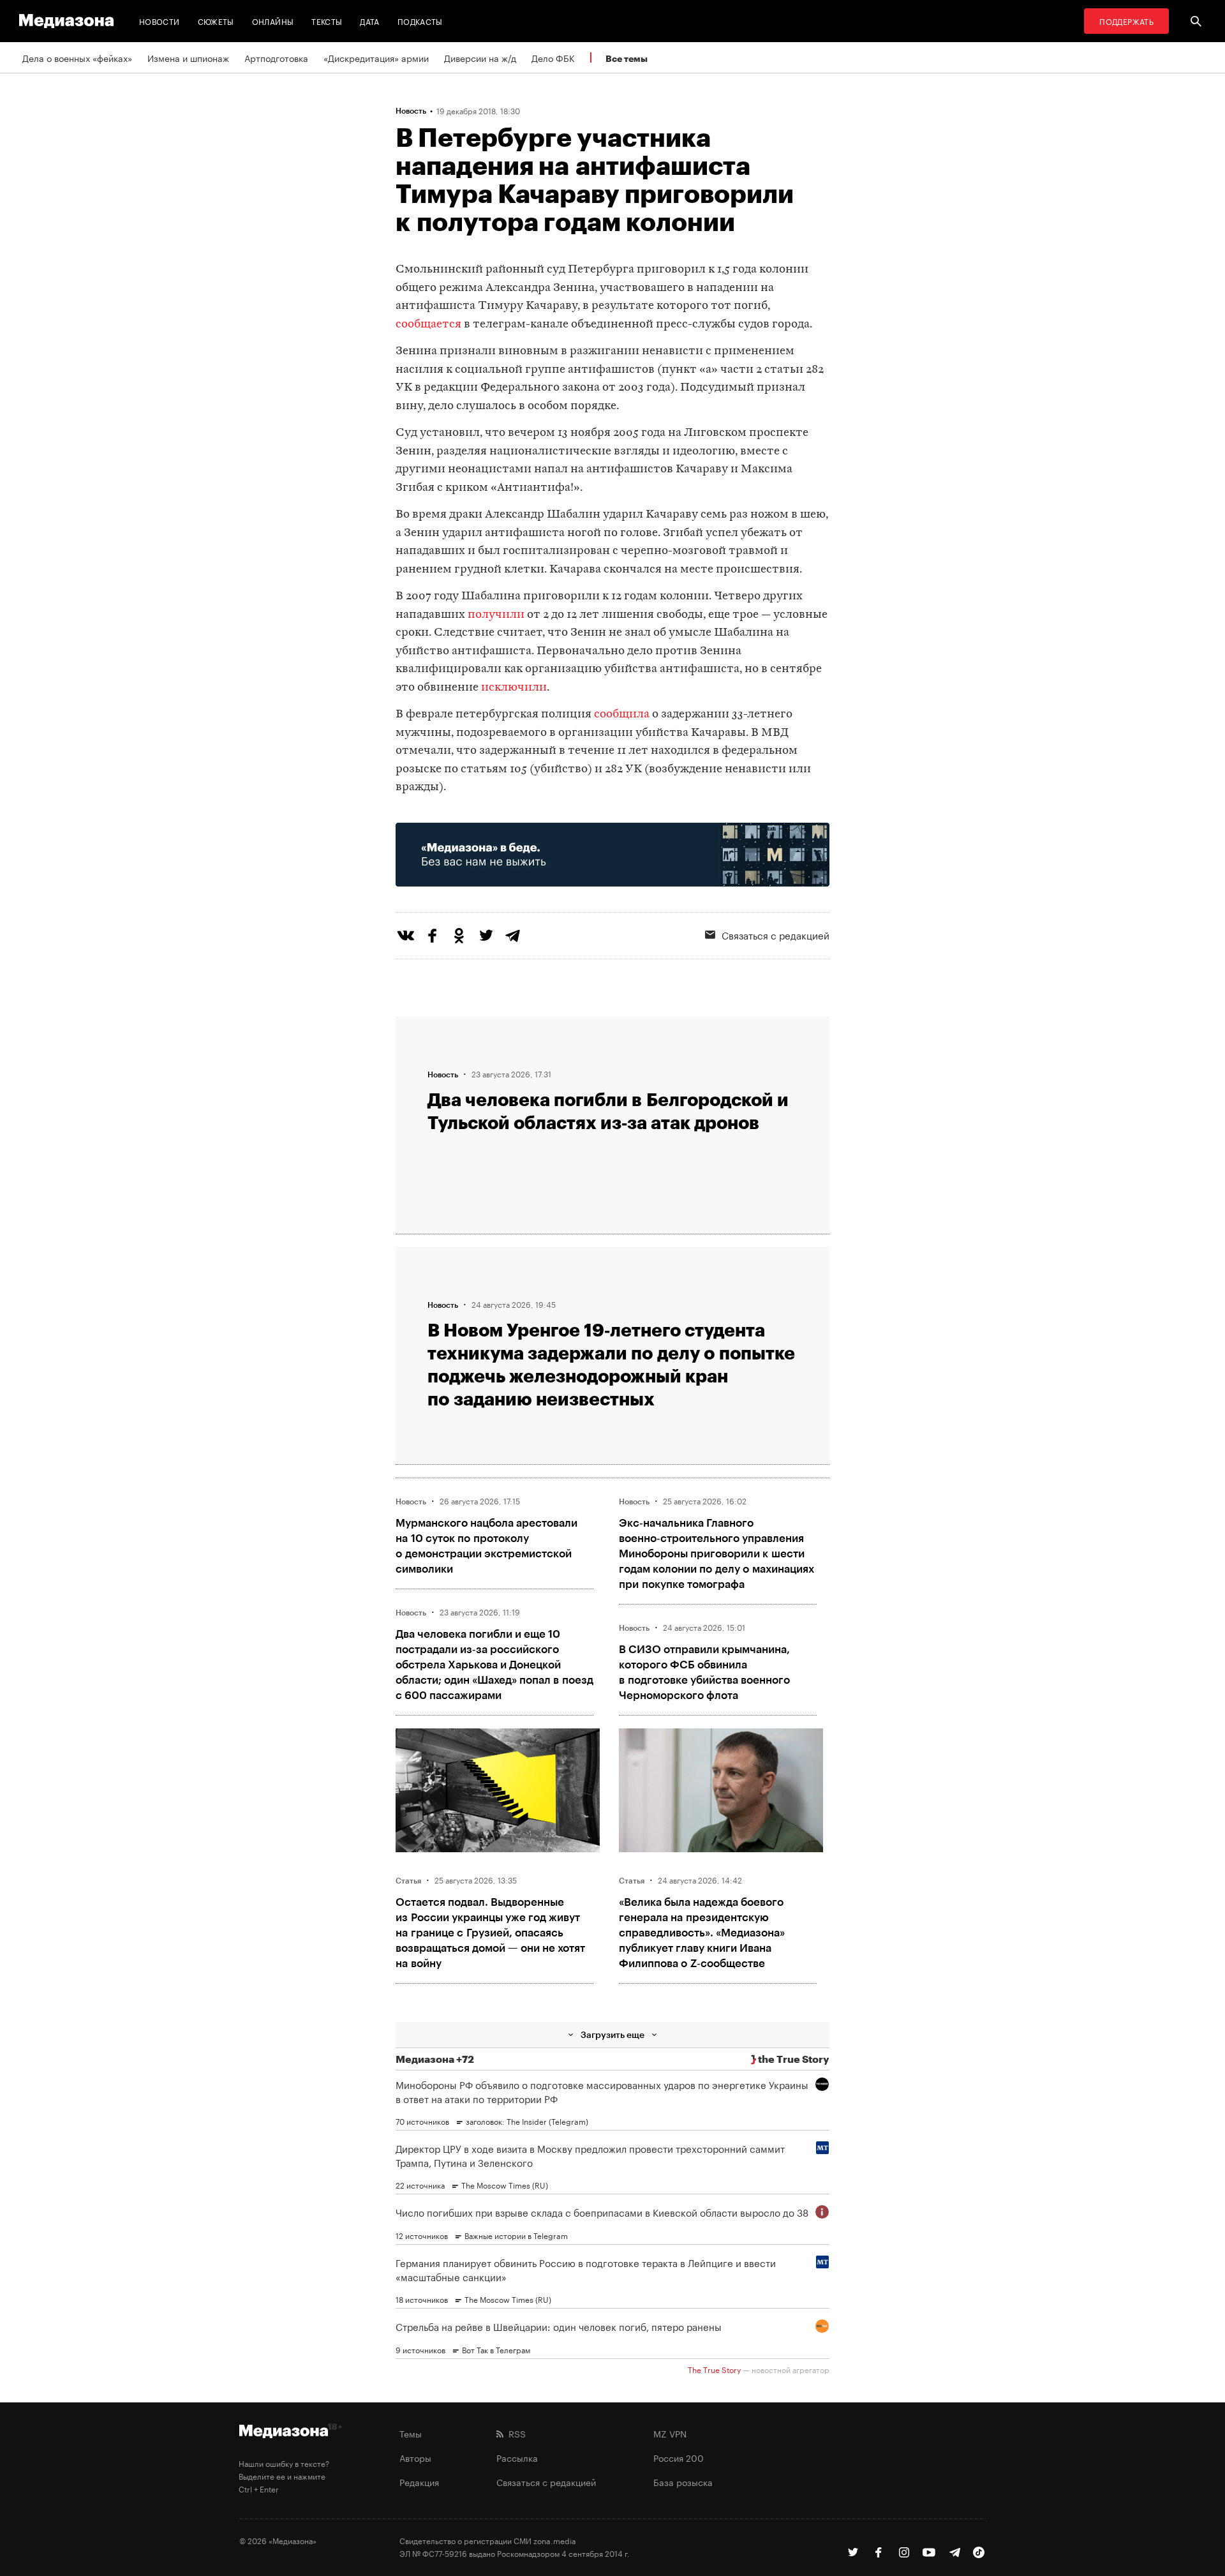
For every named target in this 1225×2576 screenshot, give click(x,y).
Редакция (419, 2482)
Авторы (415, 2457)
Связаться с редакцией (776, 934)
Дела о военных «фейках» (77, 57)
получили (496, 615)
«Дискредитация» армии (376, 57)
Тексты (327, 21)
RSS (515, 2433)
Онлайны (273, 21)
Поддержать (1126, 21)
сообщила (622, 715)
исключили (514, 688)
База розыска (683, 2482)
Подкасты (420, 21)
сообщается (428, 325)
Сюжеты (216, 21)
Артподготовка (276, 57)
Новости (160, 21)
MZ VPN (670, 2433)
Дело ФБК (553, 57)
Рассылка (517, 2457)
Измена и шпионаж (188, 57)
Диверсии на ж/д (480, 57)
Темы (411, 2433)
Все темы (627, 58)
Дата (369, 21)
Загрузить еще (612, 2034)
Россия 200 (679, 2457)
